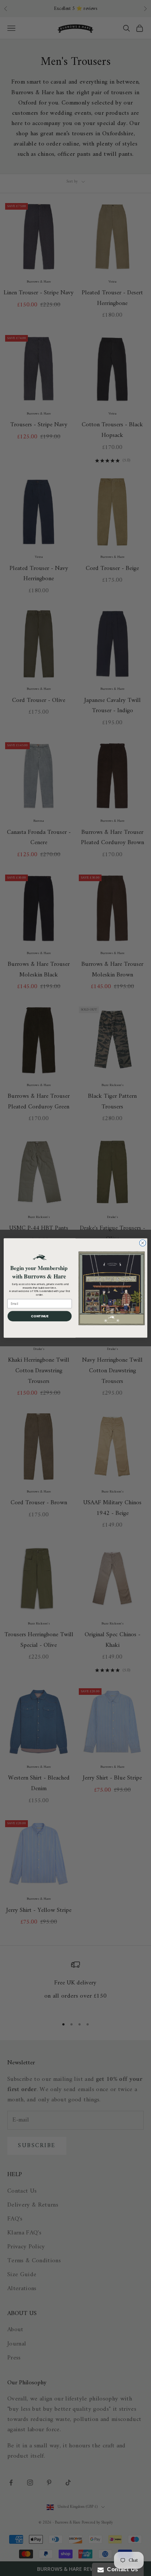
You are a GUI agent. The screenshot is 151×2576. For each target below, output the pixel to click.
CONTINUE (40, 1316)
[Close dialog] (143, 1243)
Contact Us (121, 2569)
